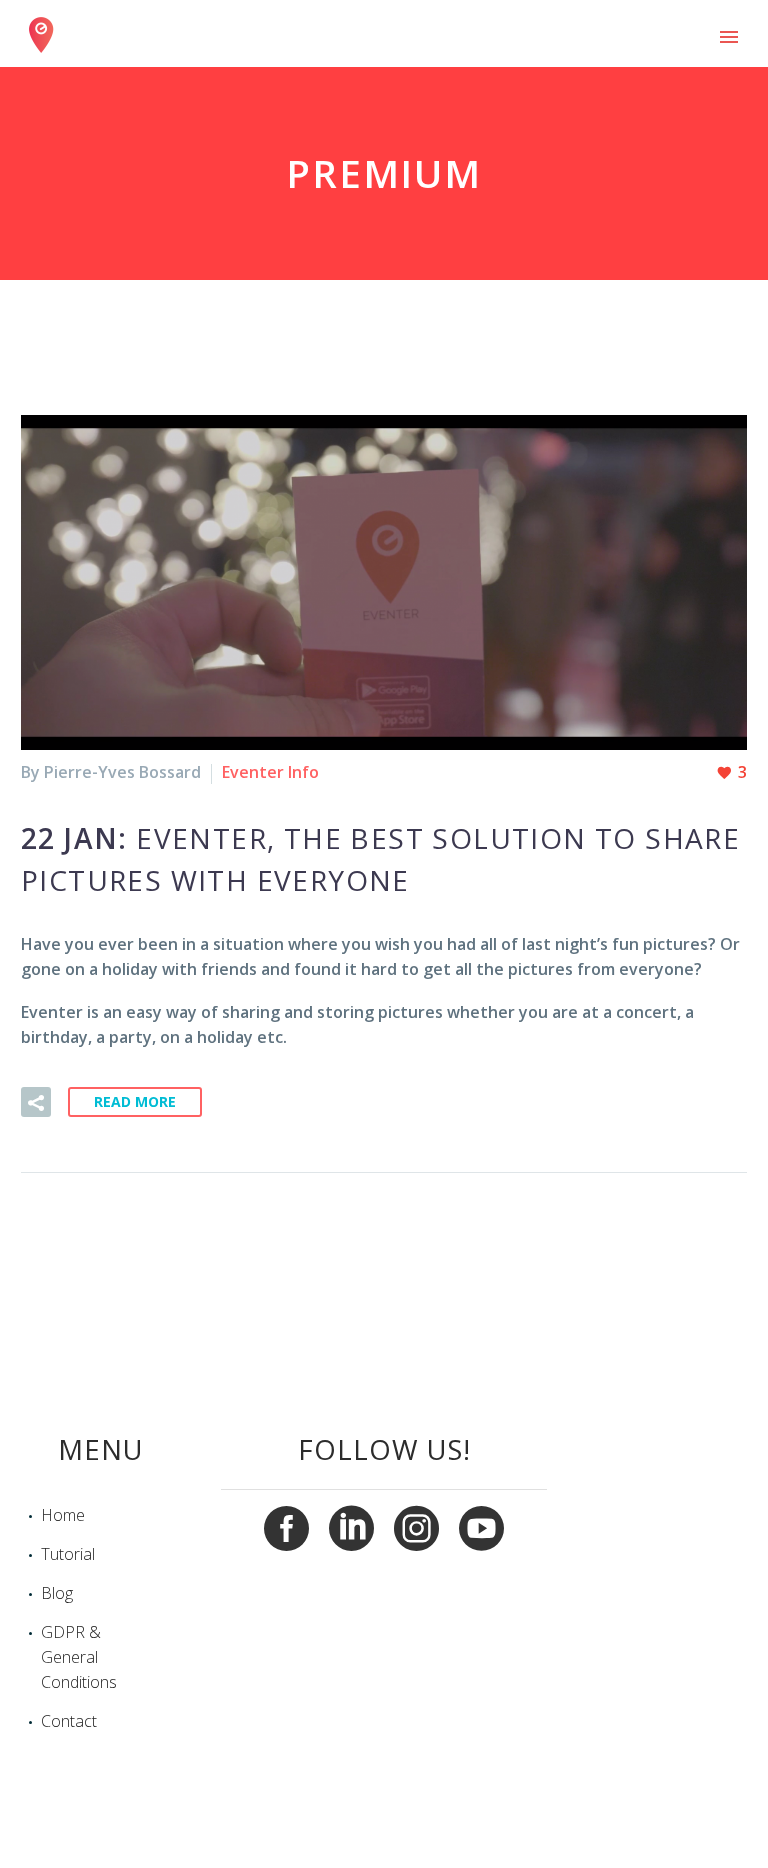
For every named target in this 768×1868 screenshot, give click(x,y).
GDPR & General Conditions (79, 1657)
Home (63, 1515)
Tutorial (68, 1554)
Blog (57, 1593)
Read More (135, 1101)
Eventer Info (270, 772)
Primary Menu (729, 37)
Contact (69, 1721)
